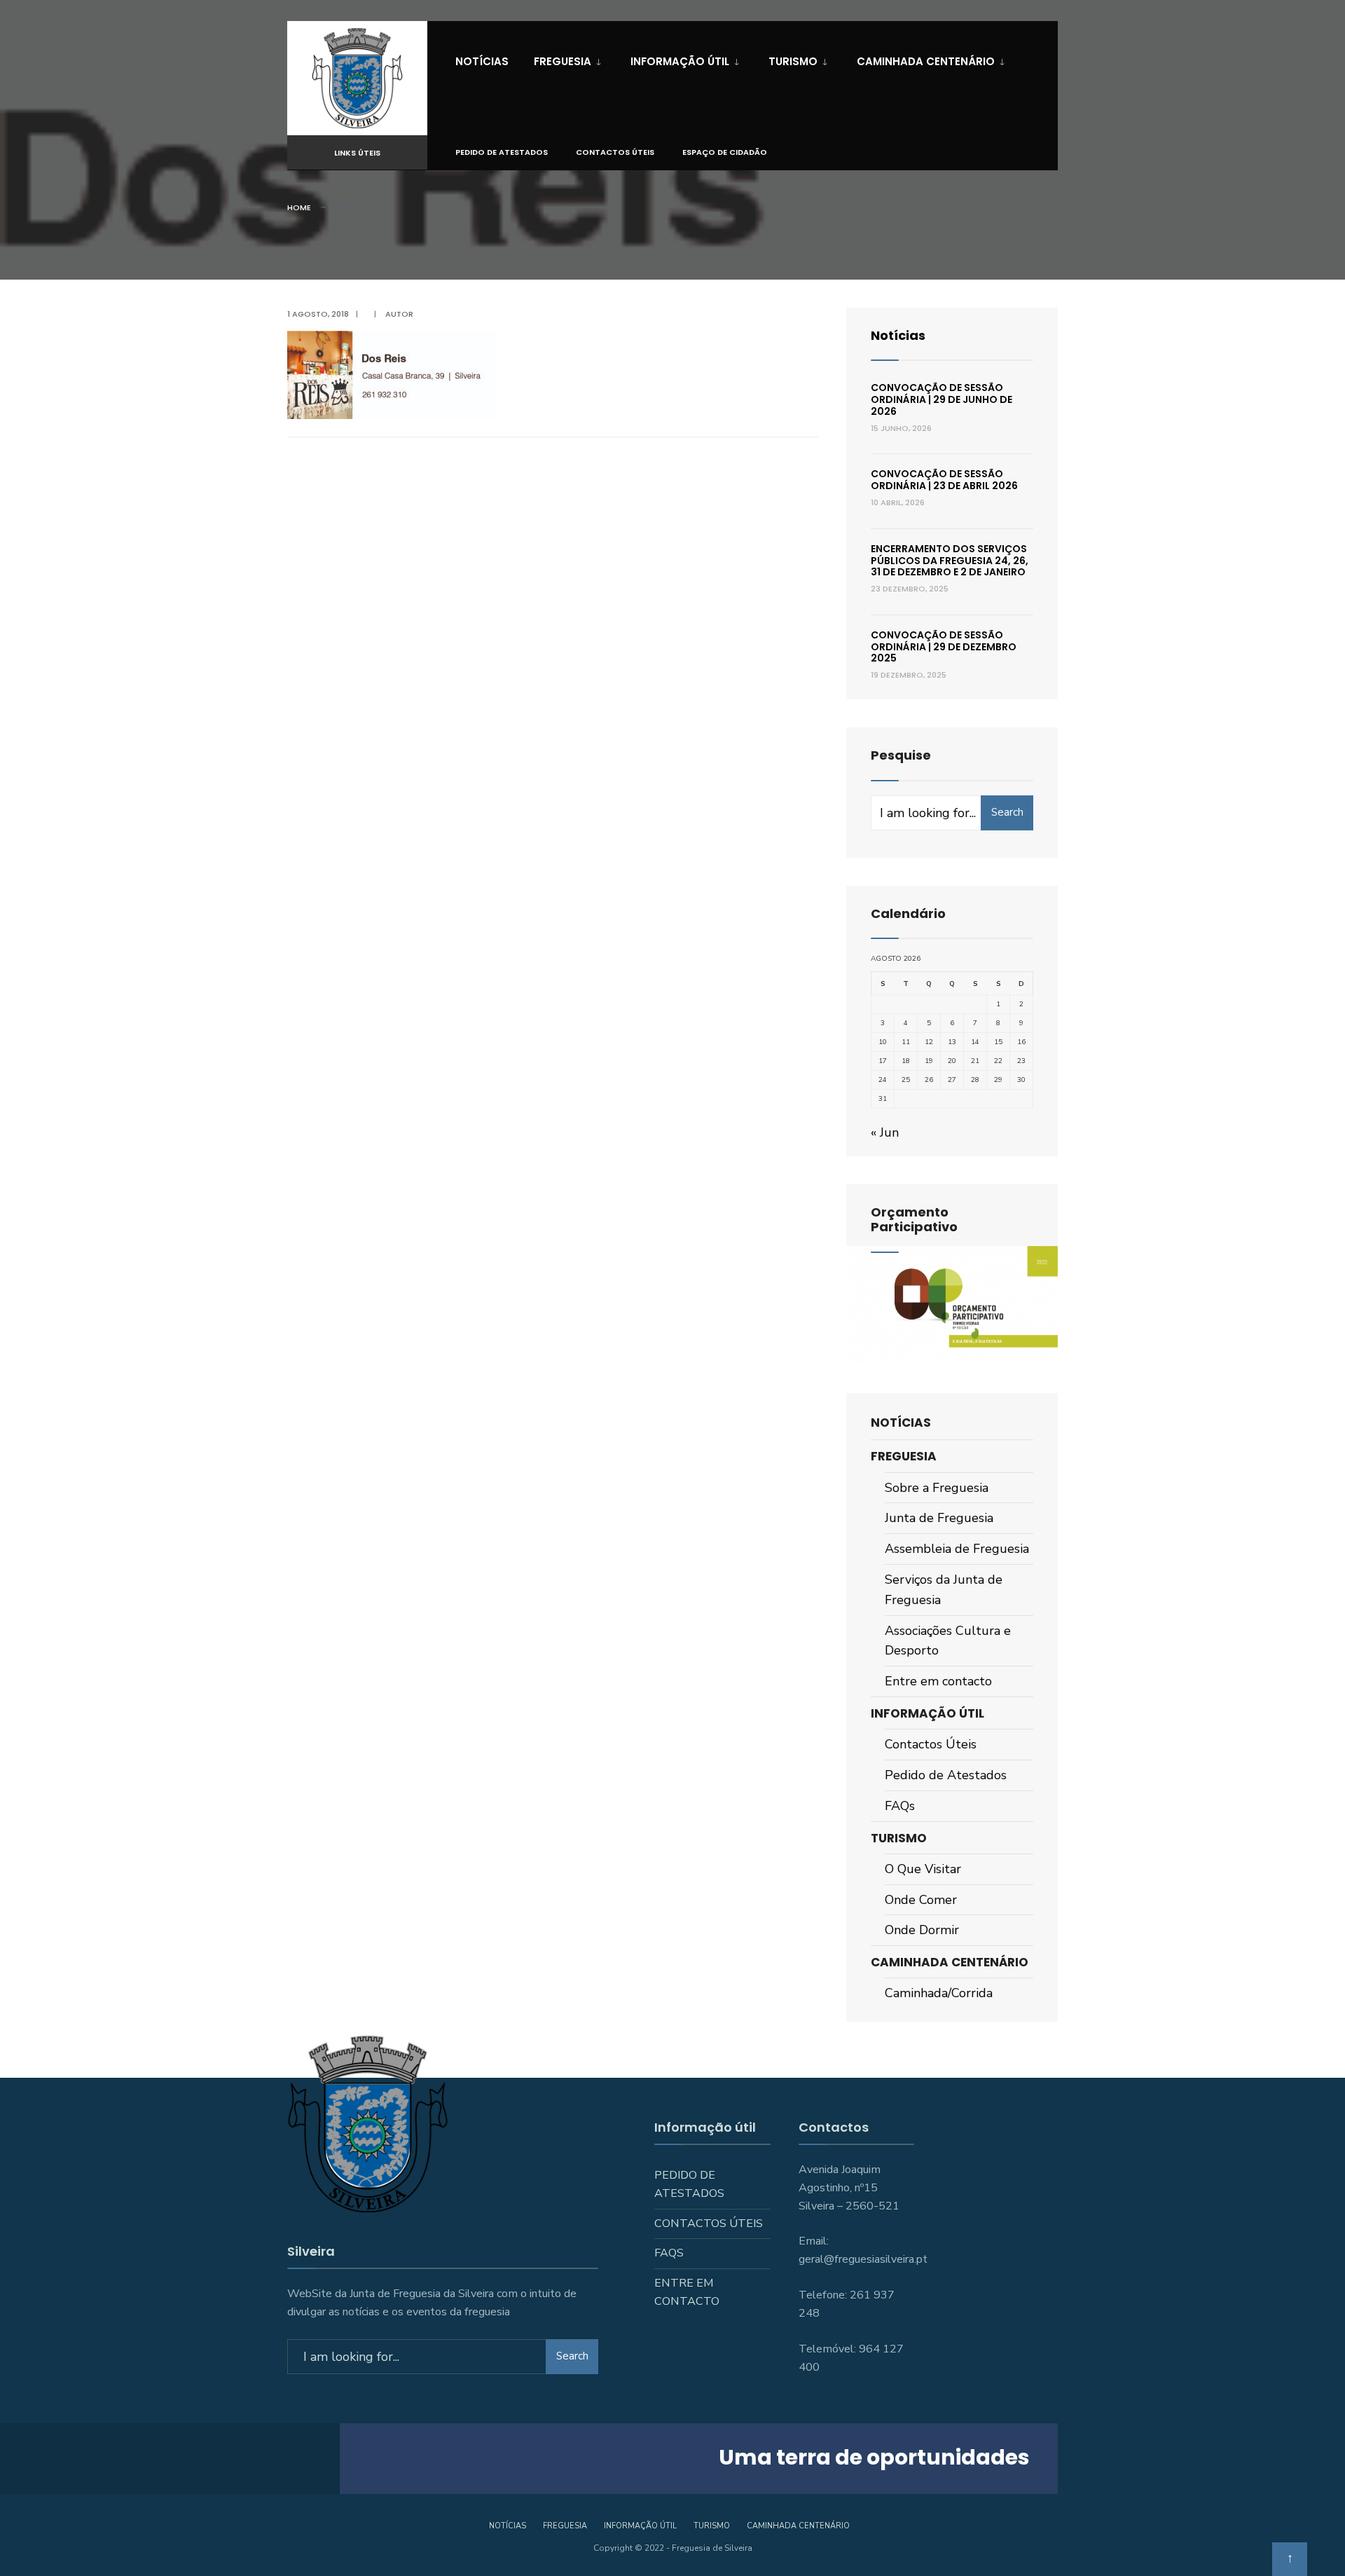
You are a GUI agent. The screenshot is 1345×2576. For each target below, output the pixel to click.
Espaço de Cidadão (725, 152)
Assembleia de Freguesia (957, 1549)
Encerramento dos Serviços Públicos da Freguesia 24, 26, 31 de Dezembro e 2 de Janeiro (950, 561)
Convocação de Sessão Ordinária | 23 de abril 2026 (944, 480)
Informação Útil (680, 61)
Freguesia (563, 61)
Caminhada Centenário (926, 61)
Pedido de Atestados (502, 152)
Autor (399, 314)
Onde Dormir (922, 1930)
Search (1007, 812)
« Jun (885, 1132)
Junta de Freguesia (939, 1518)
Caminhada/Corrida (939, 1993)
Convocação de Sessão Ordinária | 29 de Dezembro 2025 (944, 647)
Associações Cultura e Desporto (948, 1641)
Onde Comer (921, 1900)
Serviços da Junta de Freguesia (944, 1590)
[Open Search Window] (1024, 153)
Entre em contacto (938, 1681)
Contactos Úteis (615, 152)
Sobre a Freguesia (937, 1488)
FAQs (900, 1806)
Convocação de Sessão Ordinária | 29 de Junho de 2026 (941, 399)
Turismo (793, 61)
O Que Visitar (923, 1869)
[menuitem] (567, 59)
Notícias (482, 61)
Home (299, 207)
